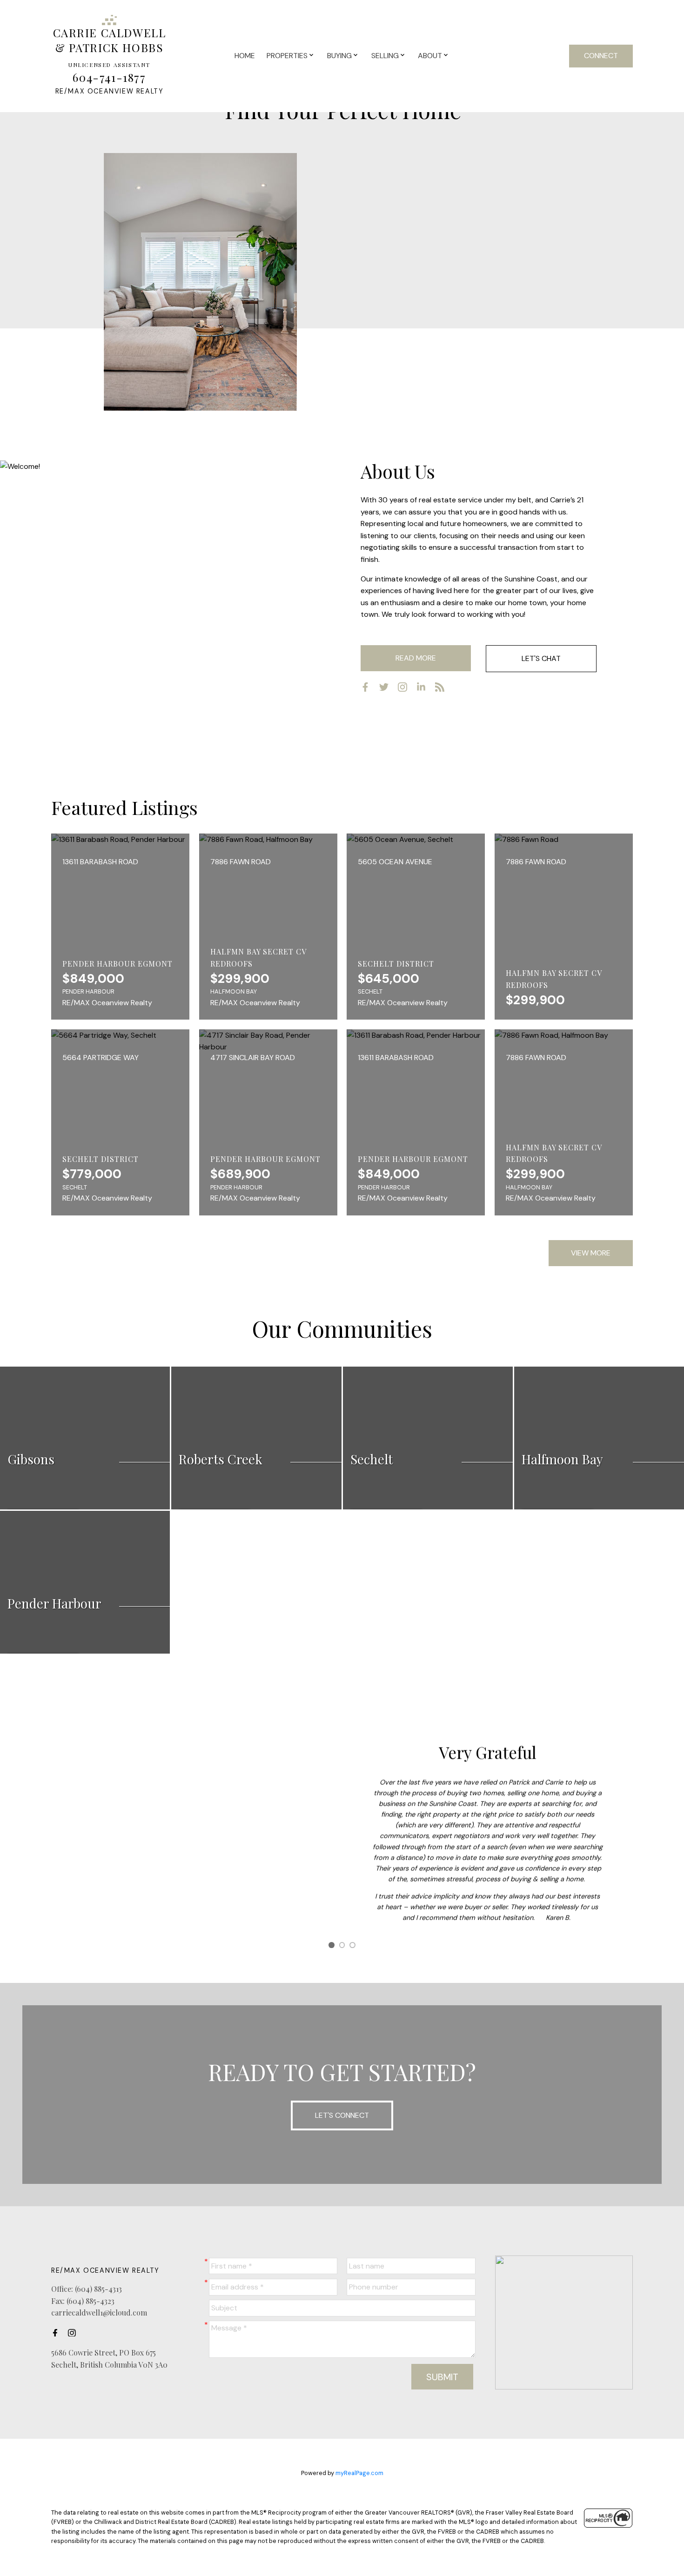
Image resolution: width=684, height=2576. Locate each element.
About (430, 56)
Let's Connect (342, 2115)
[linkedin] (425, 689)
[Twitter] (388, 689)
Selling (385, 56)
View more (591, 1253)
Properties (287, 56)
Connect (601, 56)
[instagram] (406, 689)
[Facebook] (369, 689)
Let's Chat (541, 658)
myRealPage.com (359, 2473)
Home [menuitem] (245, 56)
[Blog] (443, 689)
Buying (339, 56)
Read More (416, 658)
